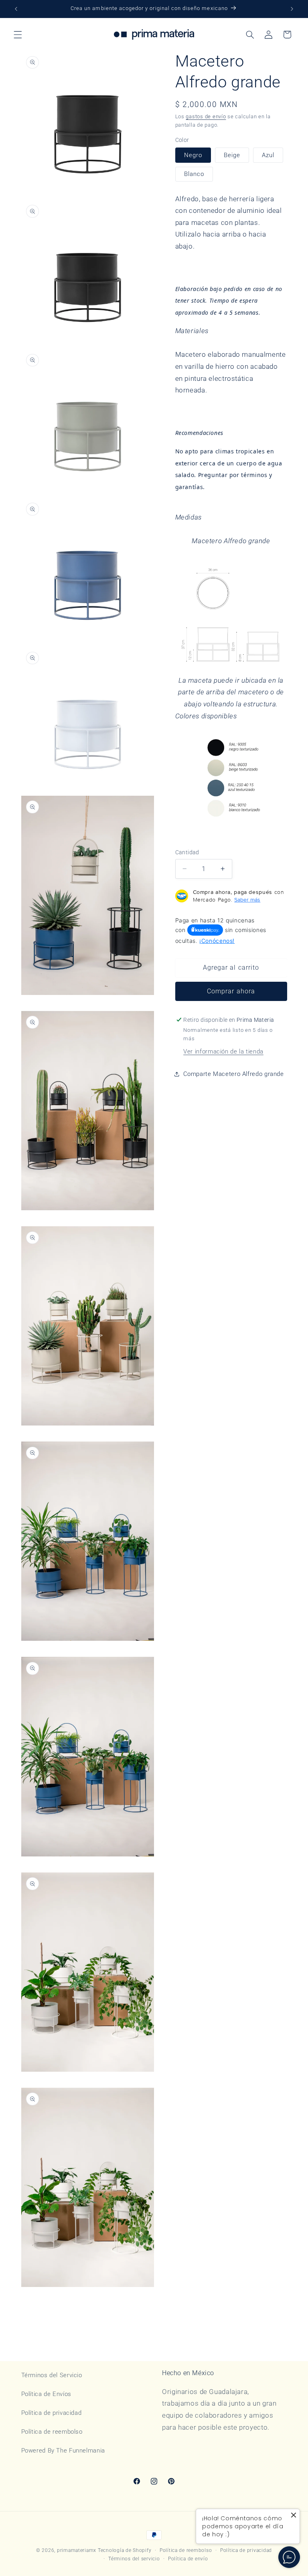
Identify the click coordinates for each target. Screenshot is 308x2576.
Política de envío (188, 2559)
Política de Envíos (46, 2394)
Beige (232, 155)
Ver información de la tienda (223, 1051)
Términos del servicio (134, 2559)
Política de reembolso (52, 2432)
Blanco (194, 174)
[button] (18, 34)
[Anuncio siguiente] (292, 9)
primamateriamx (77, 2550)
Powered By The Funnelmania (63, 2451)
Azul (268, 155)
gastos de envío (206, 116)
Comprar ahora (231, 991)
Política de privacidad (52, 2413)
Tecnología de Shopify (125, 2550)
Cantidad (187, 852)
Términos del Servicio (52, 2375)
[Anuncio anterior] (16, 9)
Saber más (247, 900)
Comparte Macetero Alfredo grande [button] (234, 1074)
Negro (193, 155)
